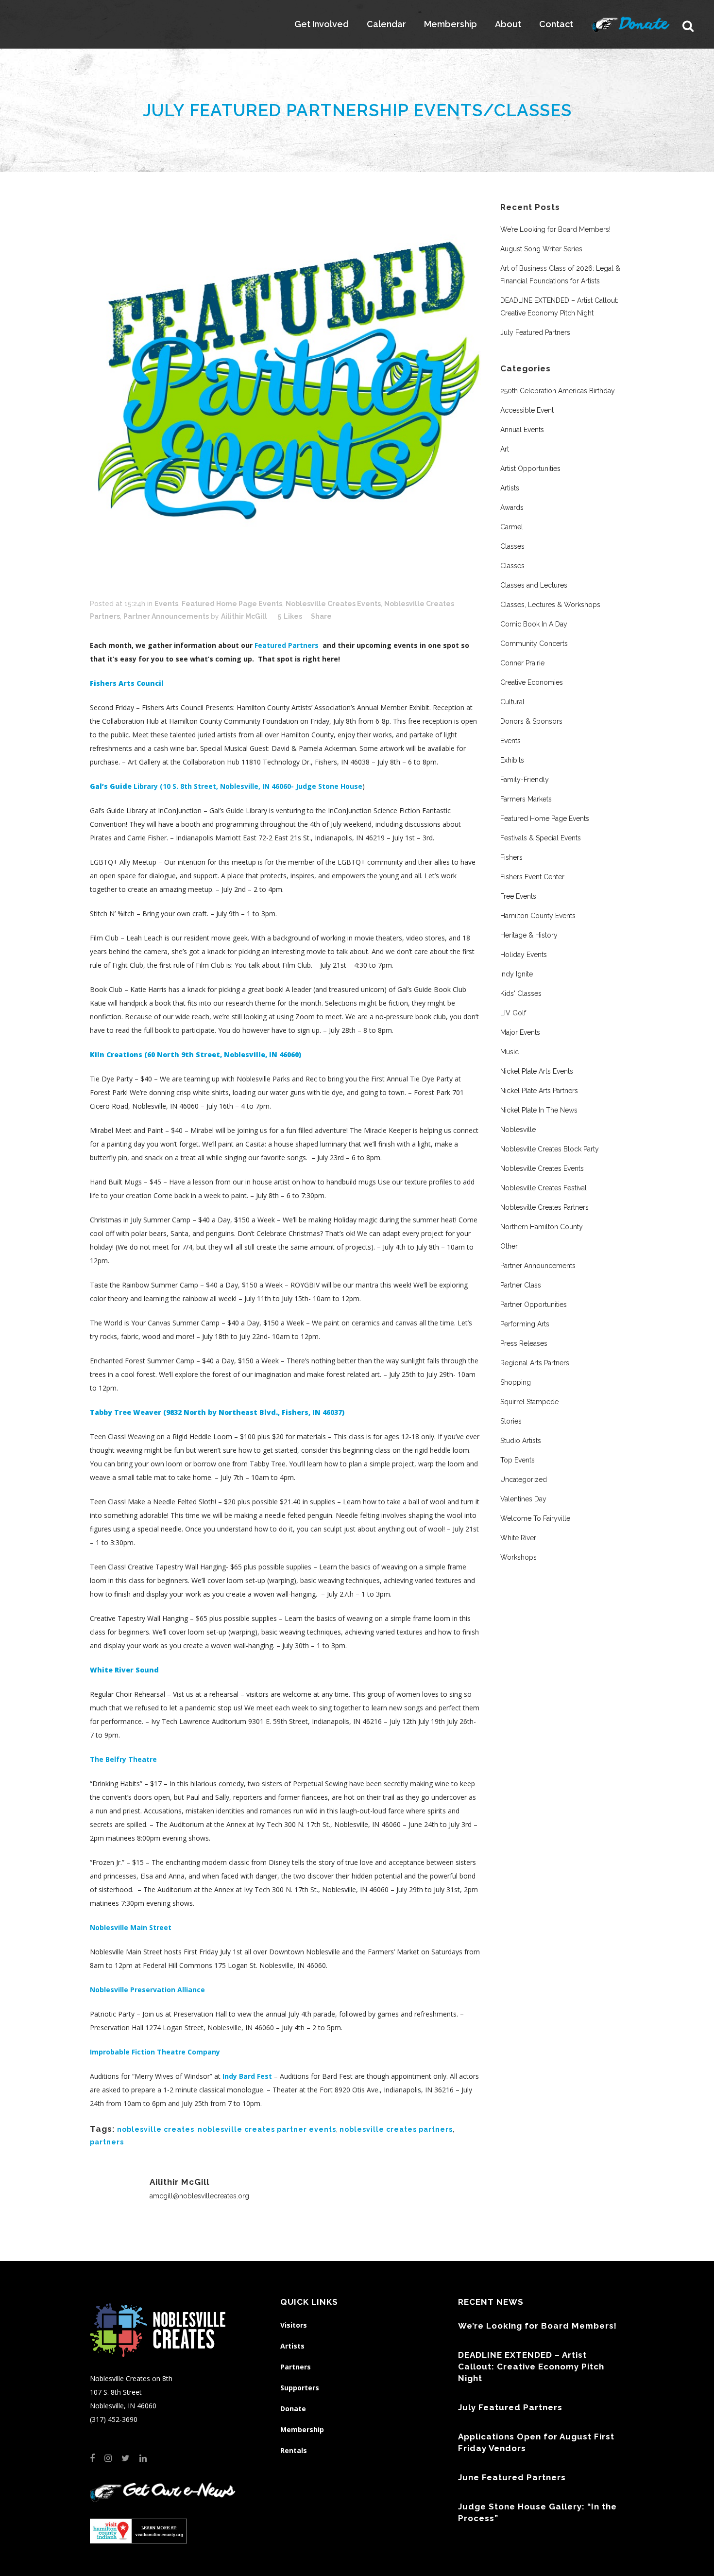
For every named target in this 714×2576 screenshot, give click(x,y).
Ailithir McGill (244, 616)
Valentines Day (523, 1499)
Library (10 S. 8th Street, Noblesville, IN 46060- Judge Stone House (226, 786)
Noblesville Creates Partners (544, 1207)
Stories (511, 1421)
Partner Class (521, 1285)
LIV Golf (513, 1013)
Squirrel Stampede (529, 1402)
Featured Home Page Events (232, 604)
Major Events (520, 1032)
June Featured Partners (512, 2477)
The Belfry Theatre (123, 1759)
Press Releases (524, 1343)
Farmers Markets (526, 799)
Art (505, 449)
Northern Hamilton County (542, 1227)
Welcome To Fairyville (535, 1518)
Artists (510, 488)
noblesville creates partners (396, 2129)
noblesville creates (156, 2129)
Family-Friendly (525, 780)
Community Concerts (534, 644)
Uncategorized (524, 1479)
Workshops (518, 1557)
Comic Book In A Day (534, 624)
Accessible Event (527, 410)
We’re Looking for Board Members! (555, 229)
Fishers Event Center (532, 877)
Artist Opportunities (530, 469)
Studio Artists (521, 1441)
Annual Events (522, 430)
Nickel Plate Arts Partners (539, 1091)
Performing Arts (525, 1324)
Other (509, 1246)
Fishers (511, 857)
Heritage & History (529, 935)
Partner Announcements (166, 616)
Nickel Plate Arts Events (537, 1071)
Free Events (518, 896)
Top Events (518, 1460)
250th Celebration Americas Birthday (558, 391)
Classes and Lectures (534, 585)
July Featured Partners (535, 332)
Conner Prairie (522, 663)
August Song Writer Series (541, 249)
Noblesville (518, 1130)
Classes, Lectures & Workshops (550, 605)
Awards (512, 507)
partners (107, 2142)
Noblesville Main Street (131, 1927)
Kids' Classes (521, 993)
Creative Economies (532, 682)
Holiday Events (524, 955)
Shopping (516, 1382)
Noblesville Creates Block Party (550, 1149)
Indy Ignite (517, 974)
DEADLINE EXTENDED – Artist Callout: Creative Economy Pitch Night (531, 2367)
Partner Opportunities (534, 1305)
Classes (512, 546)
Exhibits (512, 760)
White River (518, 1538)
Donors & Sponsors (531, 721)
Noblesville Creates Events (333, 604)
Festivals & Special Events (541, 838)
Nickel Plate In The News (539, 1110)
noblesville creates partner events (267, 2129)
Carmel (512, 527)
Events (166, 604)
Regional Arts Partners (535, 1363)
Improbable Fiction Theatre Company (155, 2052)
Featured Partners (288, 645)
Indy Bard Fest (247, 2076)
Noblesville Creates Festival (544, 1188)
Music (510, 1052)
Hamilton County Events (538, 916)
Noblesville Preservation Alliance (147, 1990)
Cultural (512, 702)
